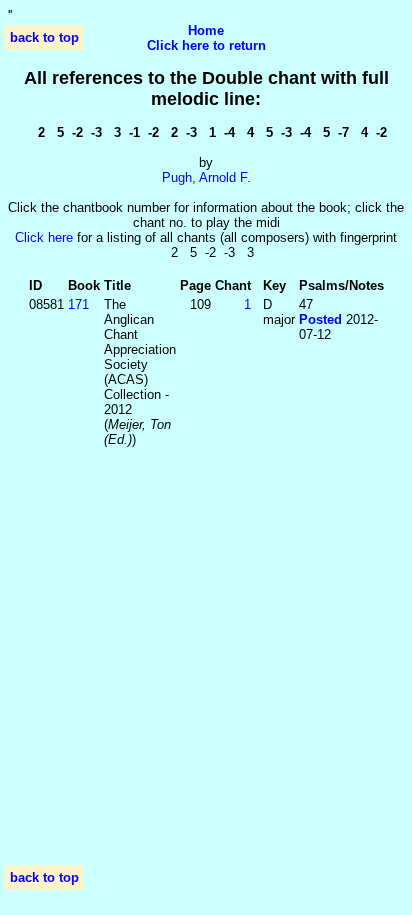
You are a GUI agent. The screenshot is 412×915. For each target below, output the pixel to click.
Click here (44, 237)
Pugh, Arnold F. (206, 177)
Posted (320, 319)
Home (206, 30)
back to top (44, 37)
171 (78, 304)
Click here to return (206, 45)
